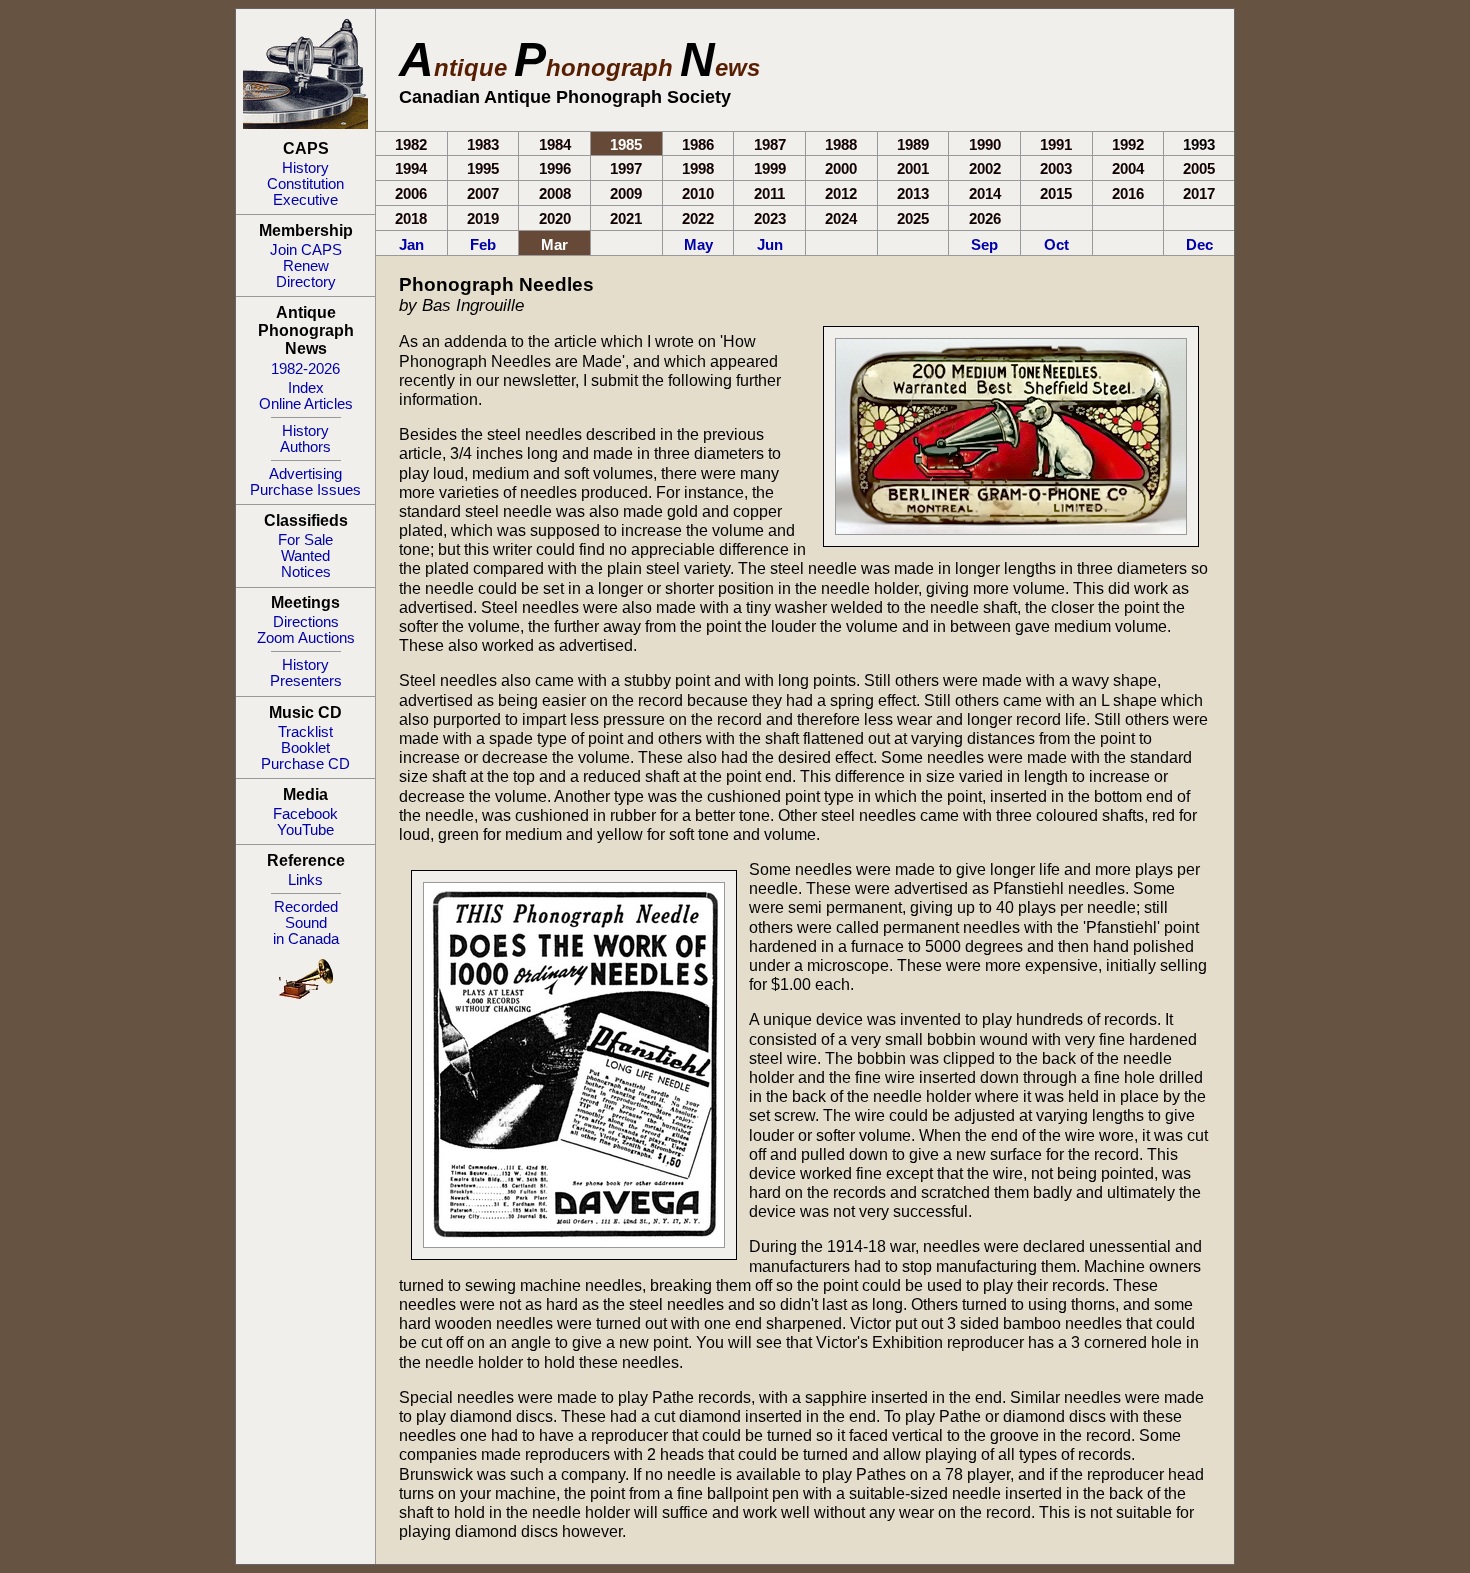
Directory (306, 282)
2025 (913, 218)
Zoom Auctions (306, 638)
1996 (555, 168)
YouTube (305, 830)
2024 (841, 218)
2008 (555, 193)
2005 (1199, 168)
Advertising (305, 474)
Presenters (306, 681)
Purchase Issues (305, 490)
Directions (306, 622)
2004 (1128, 168)
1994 (411, 168)
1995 (483, 168)
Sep (984, 244)
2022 (698, 218)
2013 (913, 193)
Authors (305, 447)
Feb (483, 244)
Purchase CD (305, 764)
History (305, 168)
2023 (770, 218)
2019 (483, 218)
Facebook (305, 814)
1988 (841, 144)
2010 (698, 193)
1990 (985, 144)
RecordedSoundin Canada (306, 923)
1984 (555, 144)
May (698, 244)
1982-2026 (305, 369)
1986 (698, 144)
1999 (770, 168)
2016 (1128, 193)
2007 (483, 193)
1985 (626, 144)
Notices (306, 572)
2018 (411, 218)
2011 (769, 193)
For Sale (305, 540)
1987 (770, 144)
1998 (698, 168)
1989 (913, 144)
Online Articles (306, 404)
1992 (1128, 144)
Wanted (305, 556)
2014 (985, 193)
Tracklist (305, 732)
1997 (626, 168)
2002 (985, 168)
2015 (1056, 193)
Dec (1199, 244)
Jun (770, 244)
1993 (1199, 144)
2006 (411, 193)
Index (306, 388)
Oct (1056, 244)
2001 (913, 168)
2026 (985, 218)
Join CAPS (306, 250)
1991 (1056, 144)
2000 (841, 168)
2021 (626, 218)
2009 (626, 193)
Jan (411, 244)
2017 (1199, 193)
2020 (555, 218)
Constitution (305, 184)
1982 (411, 144)
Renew (306, 266)
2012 (841, 193)
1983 (483, 144)
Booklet (305, 748)
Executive (305, 200)
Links (305, 880)
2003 (1056, 168)
